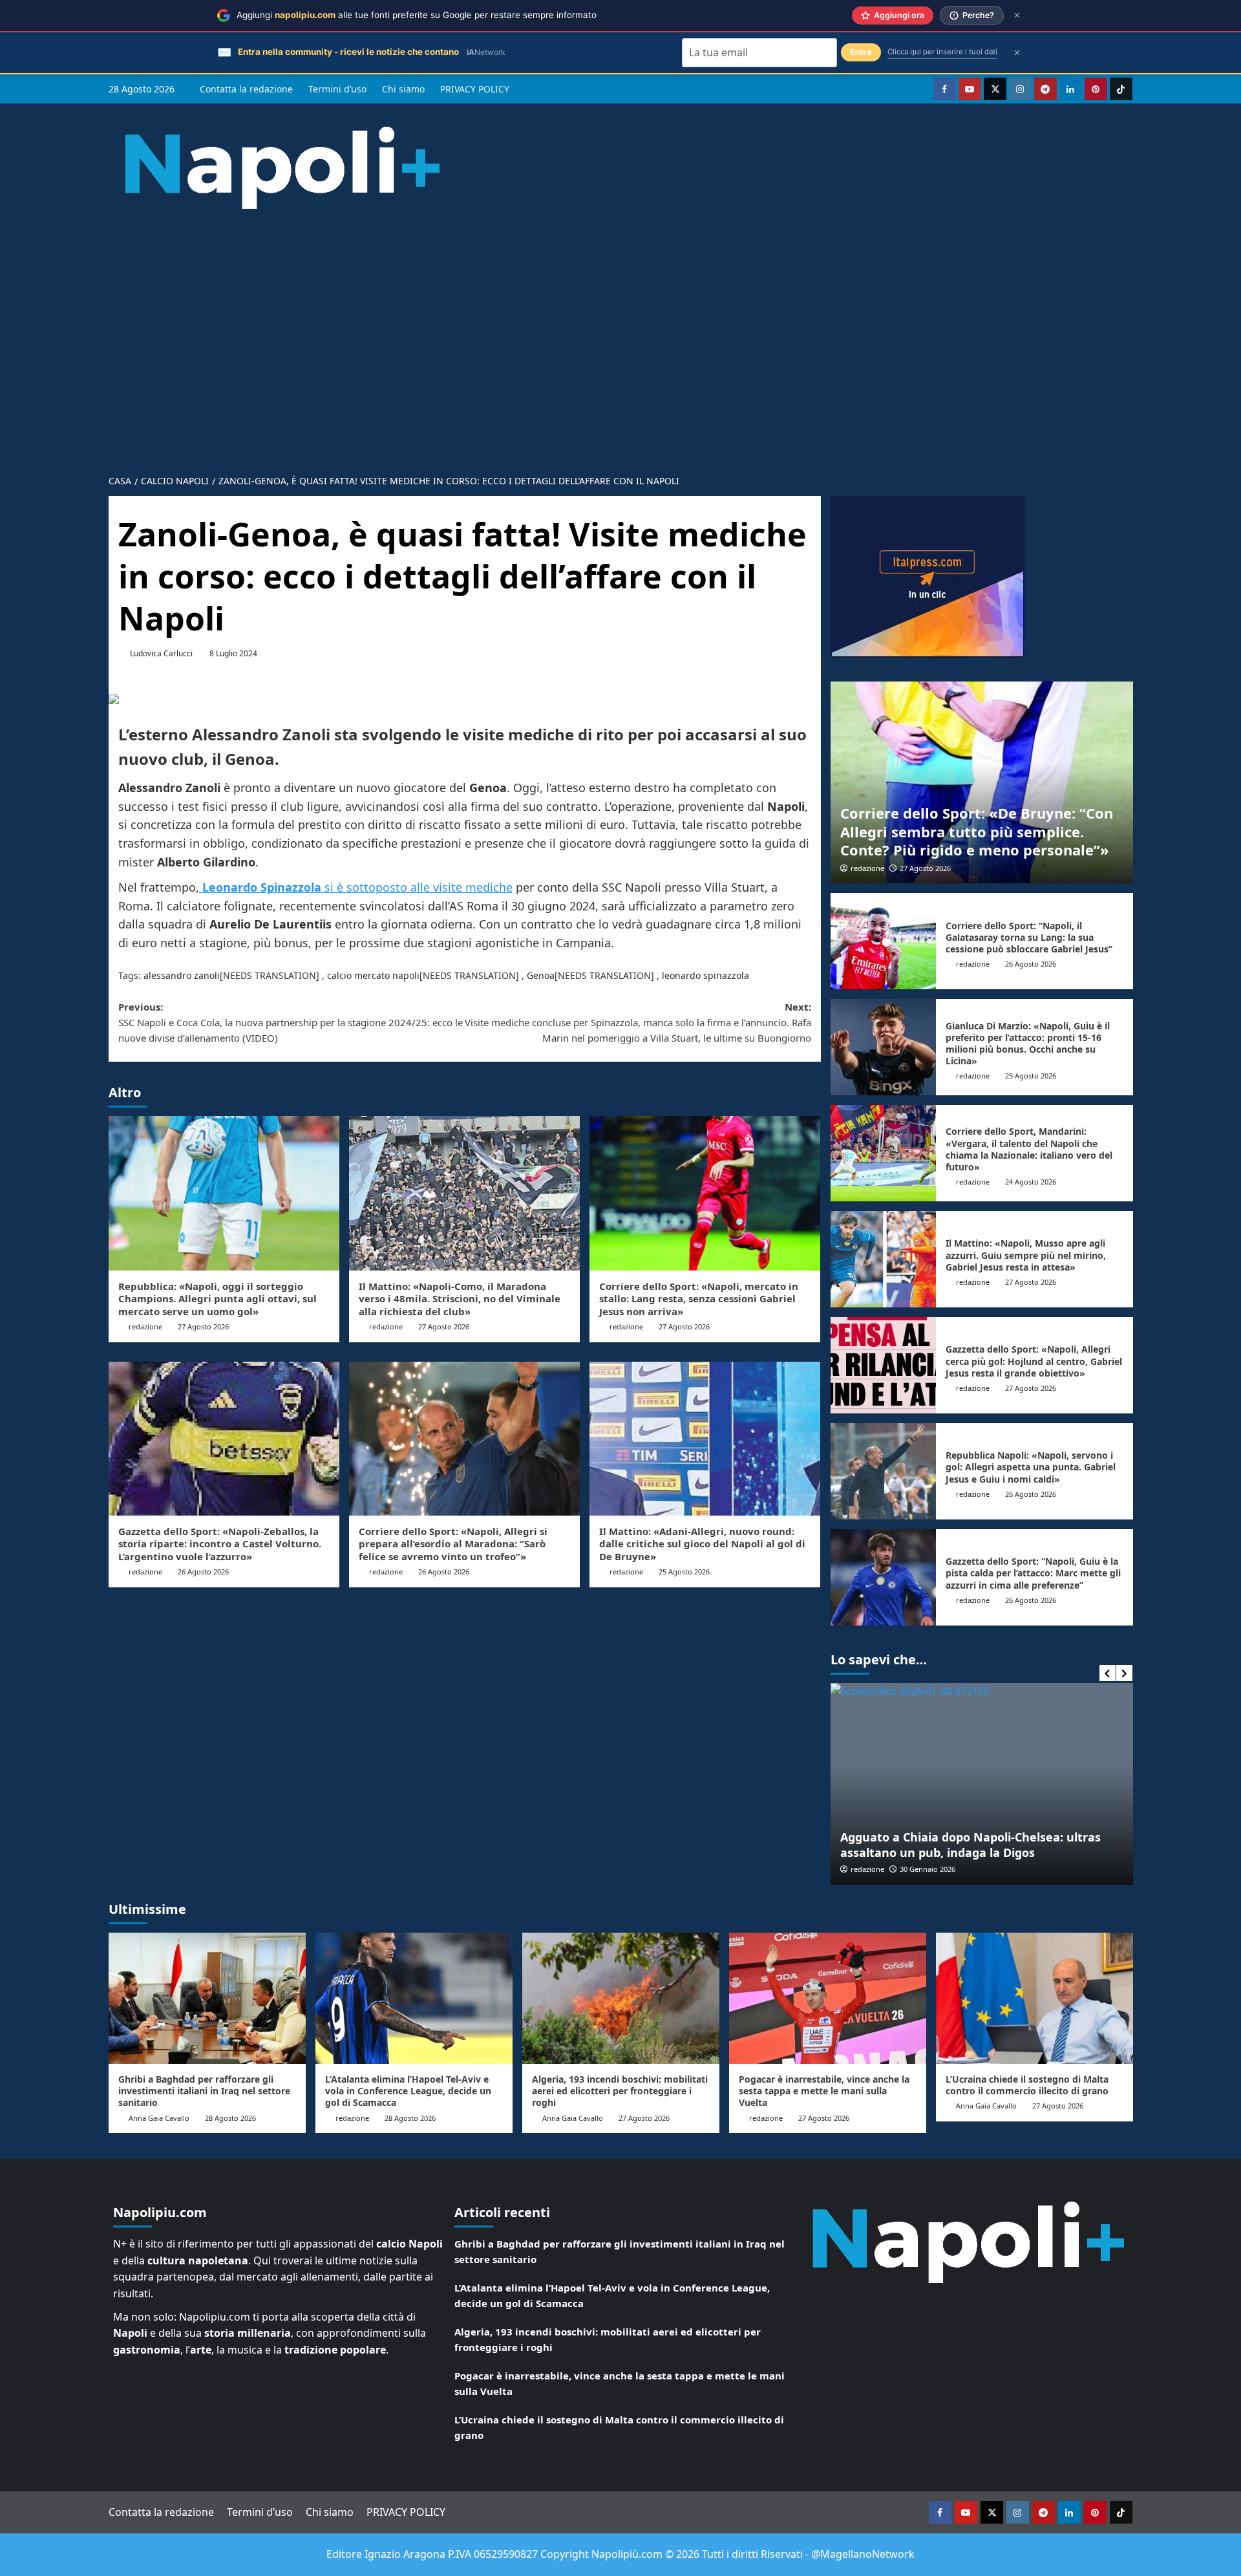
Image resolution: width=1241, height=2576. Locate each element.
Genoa (541, 975)
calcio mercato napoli (373, 975)
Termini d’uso (337, 89)
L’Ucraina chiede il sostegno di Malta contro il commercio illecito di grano (1027, 2085)
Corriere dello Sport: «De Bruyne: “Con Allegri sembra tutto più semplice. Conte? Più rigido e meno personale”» (977, 831)
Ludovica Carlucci (161, 653)
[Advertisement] (620, 369)
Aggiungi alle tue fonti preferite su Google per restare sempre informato (417, 15)
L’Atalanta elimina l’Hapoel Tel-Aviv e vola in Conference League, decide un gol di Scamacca (408, 2091)
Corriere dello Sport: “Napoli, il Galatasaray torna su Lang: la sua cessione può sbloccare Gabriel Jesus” (1029, 937)
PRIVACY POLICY (475, 89)
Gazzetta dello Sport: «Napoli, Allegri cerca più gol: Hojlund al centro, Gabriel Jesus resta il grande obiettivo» (1034, 1361)
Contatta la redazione (246, 89)
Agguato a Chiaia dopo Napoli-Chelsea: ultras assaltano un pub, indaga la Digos (971, 1844)
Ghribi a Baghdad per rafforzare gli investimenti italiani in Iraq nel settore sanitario (204, 2091)
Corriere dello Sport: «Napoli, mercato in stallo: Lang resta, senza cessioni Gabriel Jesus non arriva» (699, 1299)
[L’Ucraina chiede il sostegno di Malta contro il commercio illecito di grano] (1034, 1998)
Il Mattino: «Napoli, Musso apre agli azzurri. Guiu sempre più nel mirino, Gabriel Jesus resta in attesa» (1026, 1255)
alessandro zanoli (182, 975)
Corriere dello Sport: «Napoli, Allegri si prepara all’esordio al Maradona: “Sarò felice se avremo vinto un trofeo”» (453, 1544)
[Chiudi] (1017, 15)
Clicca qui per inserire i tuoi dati (942, 52)
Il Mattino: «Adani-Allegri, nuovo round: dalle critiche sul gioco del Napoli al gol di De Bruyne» (702, 1544)
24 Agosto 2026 (1031, 1182)
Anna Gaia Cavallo (159, 2118)
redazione (145, 1326)
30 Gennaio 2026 (928, 1869)
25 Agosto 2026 (684, 1572)
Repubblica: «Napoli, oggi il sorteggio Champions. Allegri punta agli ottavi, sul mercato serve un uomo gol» (217, 1299)
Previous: (291, 1022)
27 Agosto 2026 (203, 1326)
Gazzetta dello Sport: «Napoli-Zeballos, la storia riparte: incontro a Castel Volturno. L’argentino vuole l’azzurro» (220, 1544)
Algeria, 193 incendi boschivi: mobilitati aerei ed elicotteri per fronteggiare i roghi (620, 2091)
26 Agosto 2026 (203, 1572)
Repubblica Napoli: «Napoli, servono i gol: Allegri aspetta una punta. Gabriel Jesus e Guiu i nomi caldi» (1031, 1467)
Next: (638, 1022)
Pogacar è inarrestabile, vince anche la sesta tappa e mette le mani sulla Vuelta (824, 2091)
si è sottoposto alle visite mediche (357, 887)
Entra (861, 52)
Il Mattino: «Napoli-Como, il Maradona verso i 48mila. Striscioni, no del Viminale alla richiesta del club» (460, 1299)
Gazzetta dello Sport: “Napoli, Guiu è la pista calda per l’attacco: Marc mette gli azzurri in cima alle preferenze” (1033, 1573)
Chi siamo (403, 89)
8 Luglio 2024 (233, 653)
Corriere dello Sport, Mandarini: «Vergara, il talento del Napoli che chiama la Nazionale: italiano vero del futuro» (1029, 1149)
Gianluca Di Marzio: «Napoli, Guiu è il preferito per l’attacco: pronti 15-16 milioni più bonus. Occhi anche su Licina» (1028, 1044)
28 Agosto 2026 (230, 2118)
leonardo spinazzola (705, 975)
